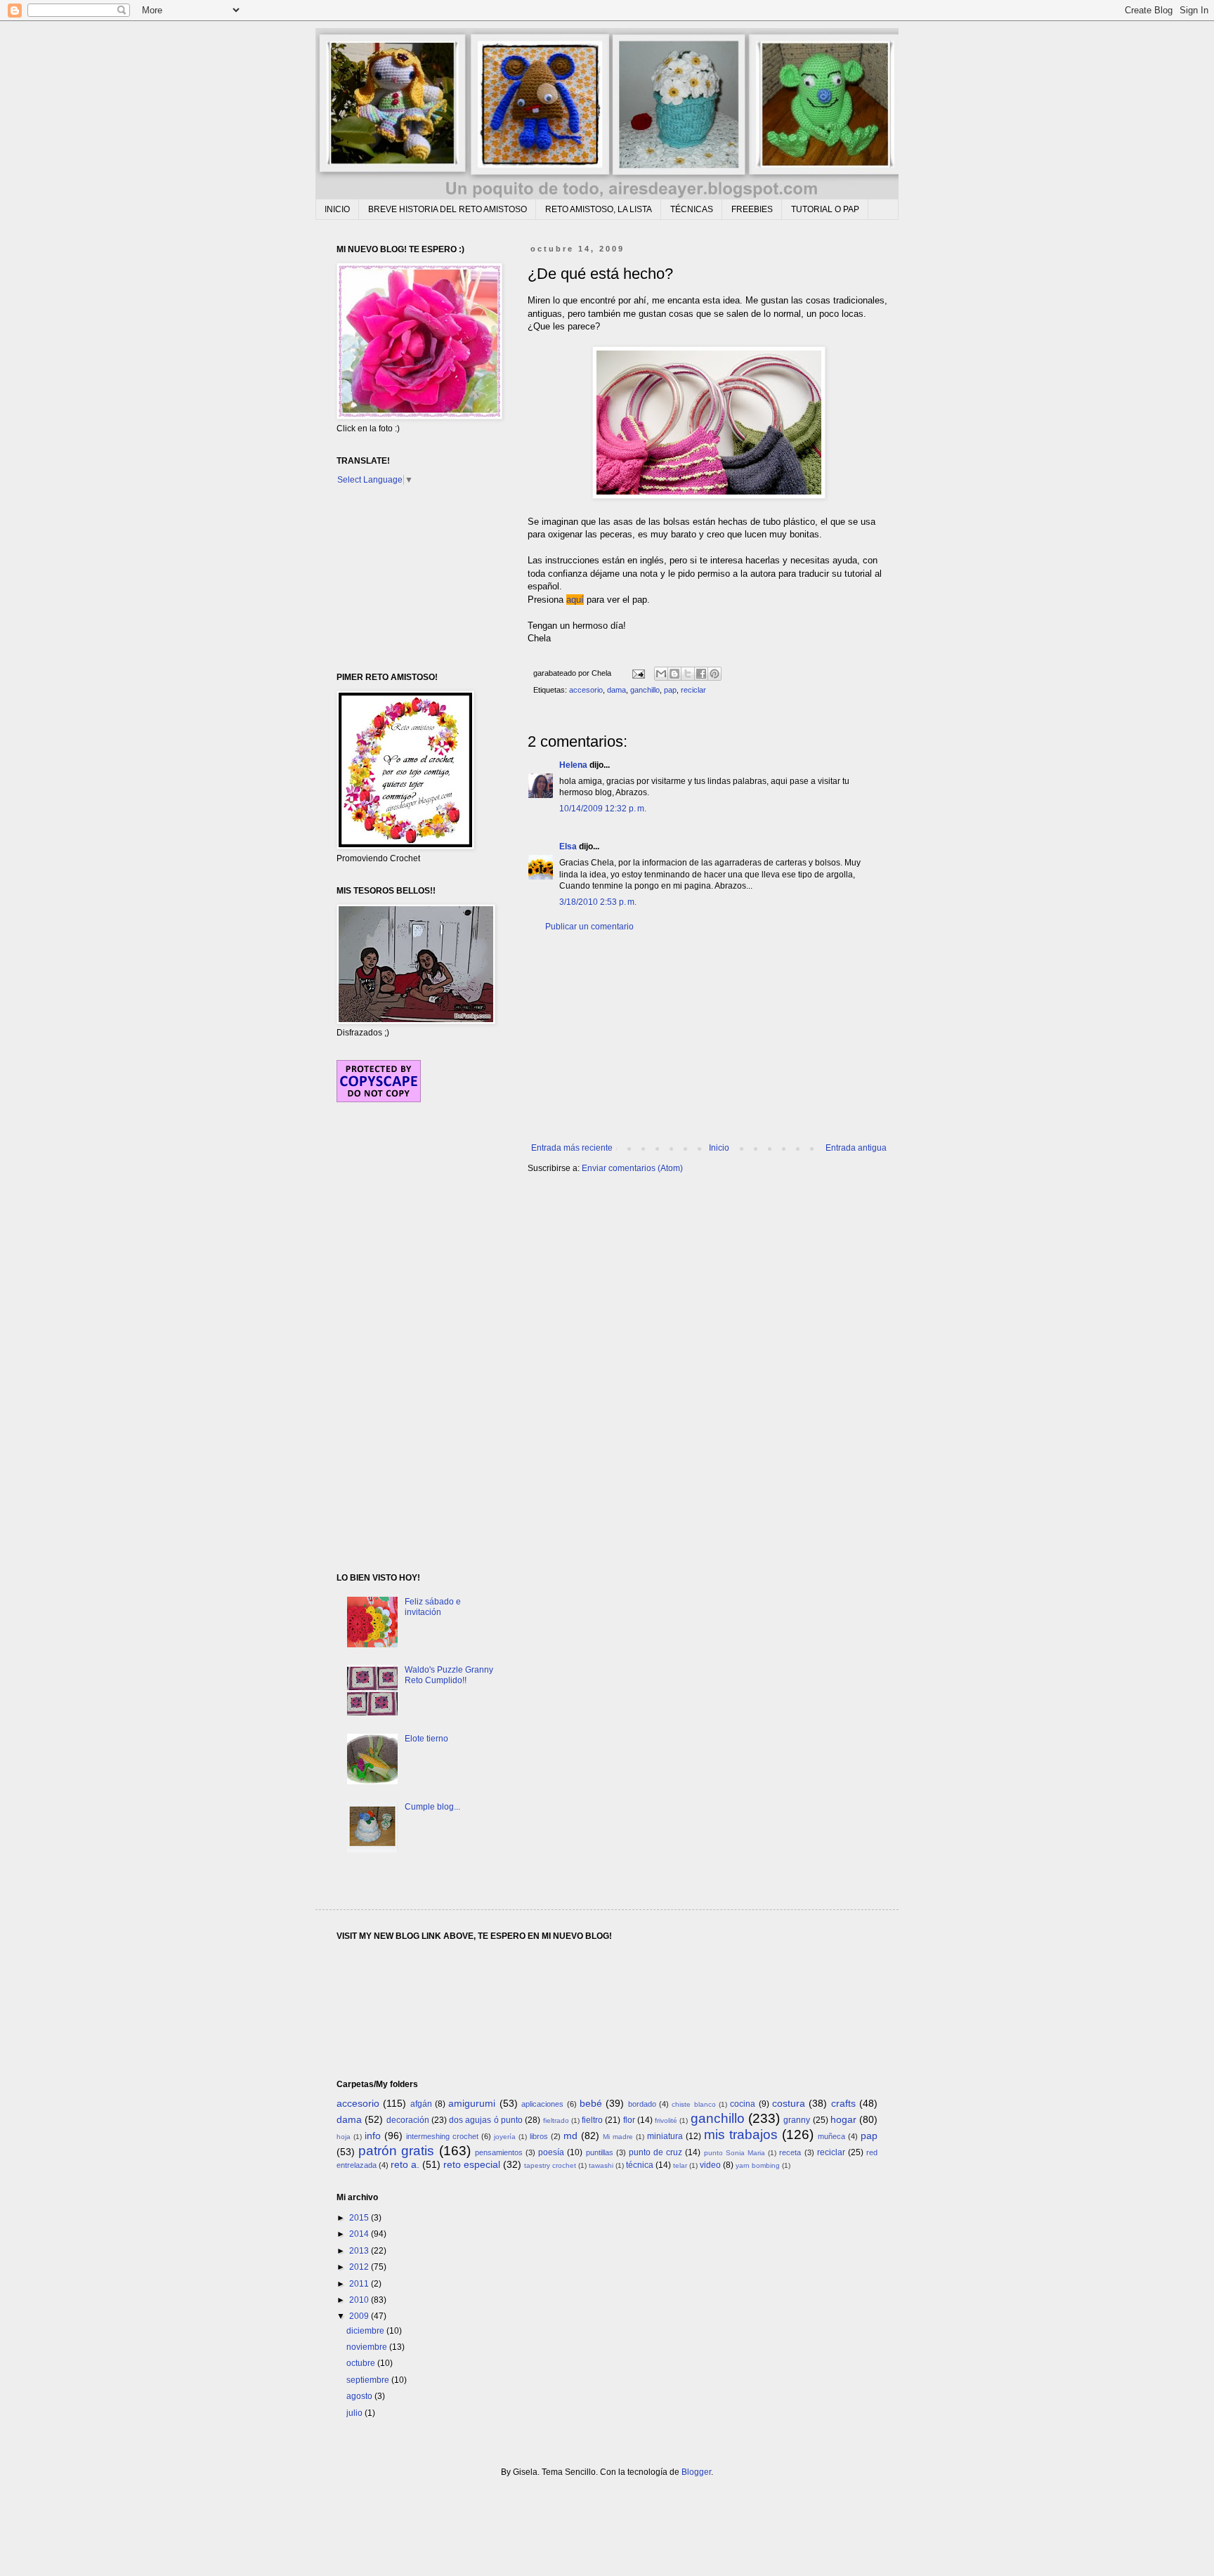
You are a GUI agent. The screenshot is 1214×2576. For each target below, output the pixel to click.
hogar (843, 2119)
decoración (408, 2120)
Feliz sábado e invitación (433, 1607)
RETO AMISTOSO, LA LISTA (599, 209)
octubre (362, 2363)
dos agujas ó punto (486, 2120)
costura (789, 2103)
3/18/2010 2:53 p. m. (598, 902)
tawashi (601, 2165)
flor (629, 2120)
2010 (360, 2300)
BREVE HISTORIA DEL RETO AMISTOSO (448, 209)
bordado (642, 2104)
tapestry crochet (550, 2165)
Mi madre (618, 2137)
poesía (551, 2152)
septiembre (369, 2380)
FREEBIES (752, 209)
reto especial (472, 2164)
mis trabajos (741, 2134)
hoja (344, 2137)
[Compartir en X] (688, 674)
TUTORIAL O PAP (825, 209)
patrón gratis (396, 2151)
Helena (573, 765)
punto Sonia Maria (735, 2153)
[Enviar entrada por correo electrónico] (638, 673)
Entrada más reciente (572, 1148)
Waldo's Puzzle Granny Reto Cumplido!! (449, 1675)
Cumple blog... (432, 1807)
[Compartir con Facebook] (701, 674)
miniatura (665, 2136)
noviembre (368, 2347)
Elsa (568, 846)
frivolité (666, 2120)
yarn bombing (758, 2165)
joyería (505, 2137)
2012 (360, 2267)
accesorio (586, 690)
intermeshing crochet (442, 2136)
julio (355, 2413)
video (710, 2165)
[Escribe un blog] (674, 674)
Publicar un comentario (589, 927)
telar (680, 2165)
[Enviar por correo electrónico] (661, 674)
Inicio (719, 1148)
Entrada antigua (856, 1148)
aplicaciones (542, 2104)
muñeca (831, 2136)
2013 (360, 2251)
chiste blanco (693, 2104)
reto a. (405, 2164)
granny (797, 2120)
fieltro (592, 2120)
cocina (743, 2104)
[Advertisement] (709, 1038)
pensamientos (499, 2152)
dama (616, 690)
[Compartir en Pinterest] (714, 674)
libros (539, 2136)
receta (790, 2152)
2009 (360, 2316)
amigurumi (472, 2103)
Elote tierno (426, 1739)
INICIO (337, 209)
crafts (843, 2103)
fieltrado (556, 2120)
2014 (360, 2234)
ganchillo (645, 690)
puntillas (600, 2152)
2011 (360, 2284)
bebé (591, 2103)
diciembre (366, 2331)
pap (670, 690)
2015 (360, 2218)
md (570, 2136)
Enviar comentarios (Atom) (632, 1168)
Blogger (696, 2472)
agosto (360, 2396)
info (373, 2136)
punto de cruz (655, 2152)
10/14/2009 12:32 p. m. (603, 809)
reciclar (693, 690)
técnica (640, 2165)
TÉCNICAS (692, 209)
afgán (421, 2104)
